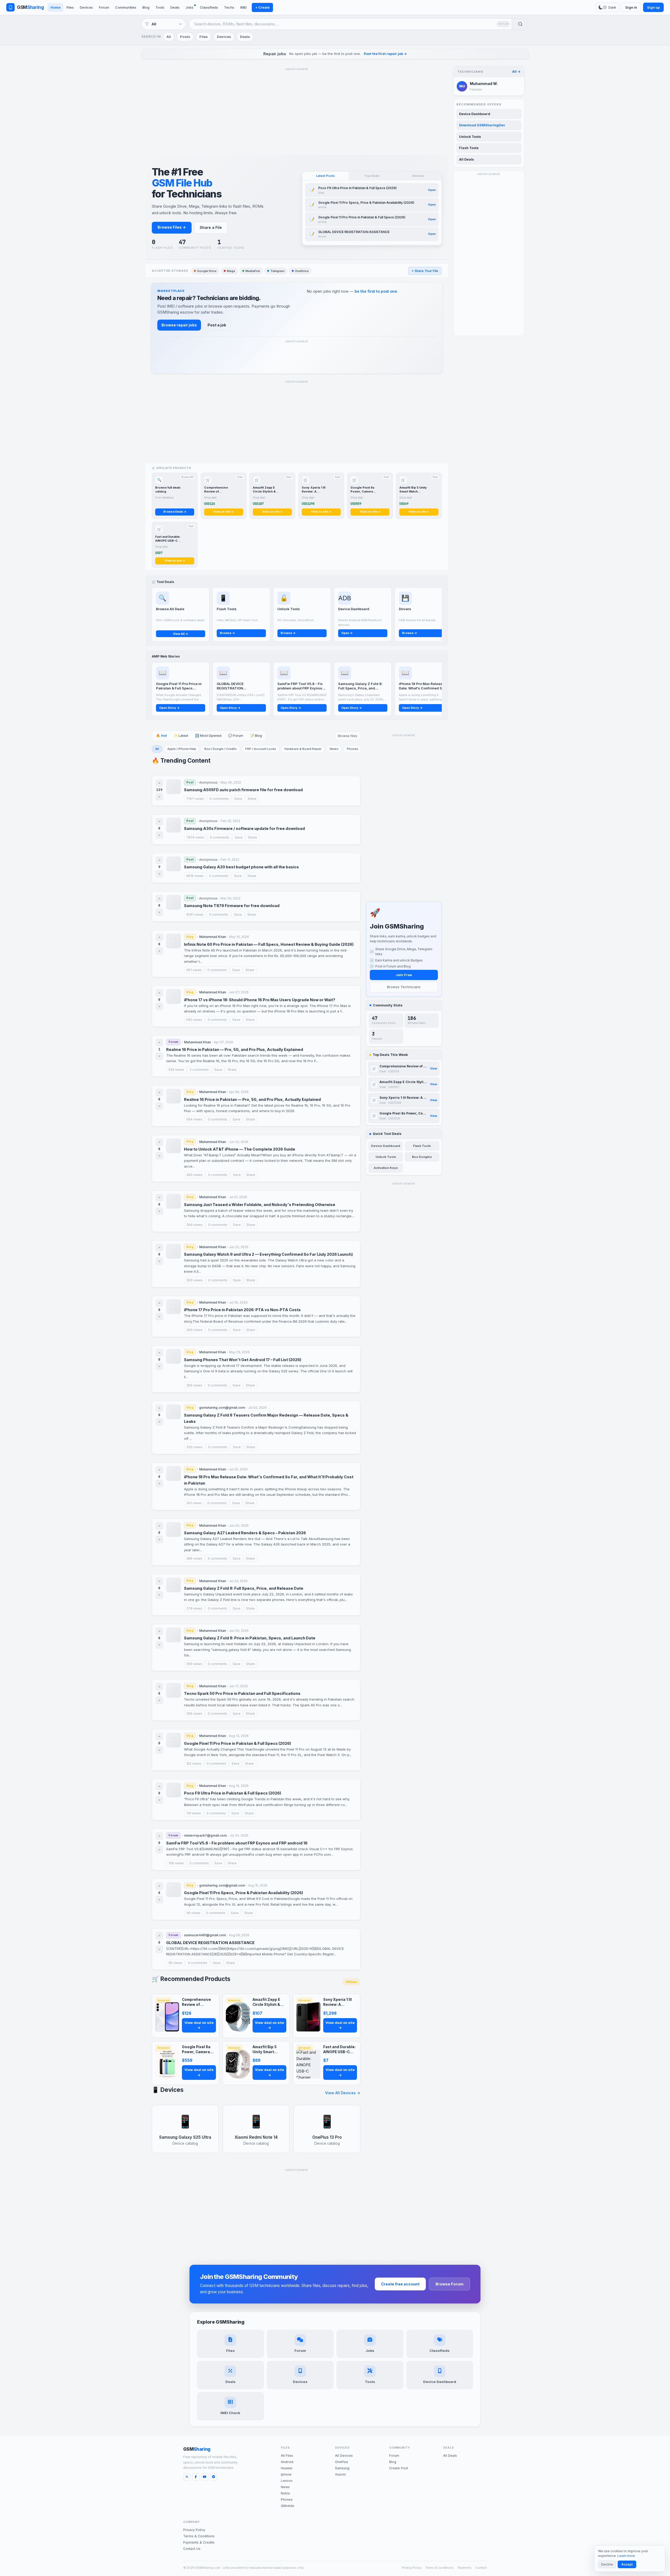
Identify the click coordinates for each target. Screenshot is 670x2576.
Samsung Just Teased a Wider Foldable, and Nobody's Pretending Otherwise (260, 1205)
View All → (181, 634)
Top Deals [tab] (372, 176)
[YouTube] (205, 2477)
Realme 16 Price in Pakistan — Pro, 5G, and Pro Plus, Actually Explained (235, 1049)
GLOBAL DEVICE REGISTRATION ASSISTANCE (210, 1943)
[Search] (520, 24)
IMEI (243, 7)
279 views (194, 1608)
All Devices (344, 2456)
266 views (194, 1714)
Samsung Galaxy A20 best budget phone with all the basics (241, 867)
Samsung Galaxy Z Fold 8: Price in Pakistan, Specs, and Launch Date (250, 1638)
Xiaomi (340, 2474)
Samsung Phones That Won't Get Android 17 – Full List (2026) (243, 1360)
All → (516, 72)
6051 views (195, 915)
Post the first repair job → (385, 54)
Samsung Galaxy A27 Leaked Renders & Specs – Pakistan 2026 (245, 1533)
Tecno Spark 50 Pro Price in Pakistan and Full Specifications (242, 1693)
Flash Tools (422, 1146)
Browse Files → (172, 227)
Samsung (342, 2468)
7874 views (195, 837)
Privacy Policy (194, 2530)
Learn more (626, 2556)
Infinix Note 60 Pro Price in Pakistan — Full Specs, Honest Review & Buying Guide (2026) (269, 944)
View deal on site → (199, 2025)
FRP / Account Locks (261, 749)
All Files (287, 2456)
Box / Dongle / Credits (221, 749)
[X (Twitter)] (187, 2477)
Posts (185, 37)
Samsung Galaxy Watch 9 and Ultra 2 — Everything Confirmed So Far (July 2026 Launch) (268, 1254)
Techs (229, 7)
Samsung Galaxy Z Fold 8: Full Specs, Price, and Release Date (244, 1588)
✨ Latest (181, 736)
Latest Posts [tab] (326, 176)
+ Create (262, 7)
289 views (194, 1558)
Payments (465, 2568)
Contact (481, 2568)
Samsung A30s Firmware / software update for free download (244, 828)
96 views (193, 1913)
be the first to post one (376, 291)
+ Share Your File (425, 271)
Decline (607, 2564)
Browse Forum (450, 2284)
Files (70, 7)
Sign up (653, 7)
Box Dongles (422, 1157)
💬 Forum (236, 736)
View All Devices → (343, 2093)
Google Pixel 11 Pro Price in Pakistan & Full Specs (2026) (238, 1743)
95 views (175, 1963)
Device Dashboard (386, 1146)
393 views (194, 1280)
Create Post (399, 2468)
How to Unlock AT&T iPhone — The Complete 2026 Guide (240, 1149)
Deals (175, 7)
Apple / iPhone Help (182, 749)
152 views (194, 1763)
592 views (194, 1020)
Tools (160, 7)
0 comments (219, 799)
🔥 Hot (161, 736)
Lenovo (287, 2481)
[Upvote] (159, 783)
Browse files (348, 736)
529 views (176, 1070)
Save (238, 799)
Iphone (286, 2474)
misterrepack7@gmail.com (205, 1835)
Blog (146, 7)
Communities (126, 7)
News (334, 749)
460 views (194, 1175)
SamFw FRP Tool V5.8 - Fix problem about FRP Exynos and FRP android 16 (237, 1843)
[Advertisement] (297, 109)
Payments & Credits (199, 2542)
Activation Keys (386, 1168)
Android (287, 2462)
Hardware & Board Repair (303, 749)
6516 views (195, 876)
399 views (194, 1225)
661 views (194, 970)
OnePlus (342, 2462)
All (169, 37)
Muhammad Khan (213, 937)
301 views (194, 1503)
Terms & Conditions (199, 2536)
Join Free (404, 975)
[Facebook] (196, 2477)
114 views (194, 1813)
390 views (194, 1330)
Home (55, 7)
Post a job (217, 325)
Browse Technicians (404, 987)
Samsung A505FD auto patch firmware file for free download (243, 790)
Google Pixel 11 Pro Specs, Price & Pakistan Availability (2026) (244, 1893)
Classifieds (209, 7)
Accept (627, 2564)
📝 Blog (256, 736)
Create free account (400, 2284)
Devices (86, 7)
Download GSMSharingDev (482, 125)
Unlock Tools (386, 1157)
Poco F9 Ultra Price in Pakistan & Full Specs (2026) (233, 1793)
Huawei (287, 2468)
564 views (194, 1119)
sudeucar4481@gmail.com (205, 1935)
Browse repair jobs (179, 325)
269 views (194, 1664)
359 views (194, 1385)
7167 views (195, 799)
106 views (176, 1863)
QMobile (287, 2506)
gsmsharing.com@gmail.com (222, 1408)
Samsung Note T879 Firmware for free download (232, 906)
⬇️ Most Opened (208, 736)
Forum (104, 7)
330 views (194, 1447)
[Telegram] (214, 2477)
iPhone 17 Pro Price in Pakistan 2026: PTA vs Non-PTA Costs (242, 1310)
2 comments (199, 1070)
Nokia (285, 2493)
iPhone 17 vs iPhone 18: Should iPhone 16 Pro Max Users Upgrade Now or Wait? (260, 1000)
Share (252, 799)
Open (432, 190)
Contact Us (192, 2549)
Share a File (211, 227)
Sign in (631, 7)
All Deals (467, 159)
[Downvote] (159, 797)
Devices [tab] (418, 176)
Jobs (189, 7)
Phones (353, 749)
